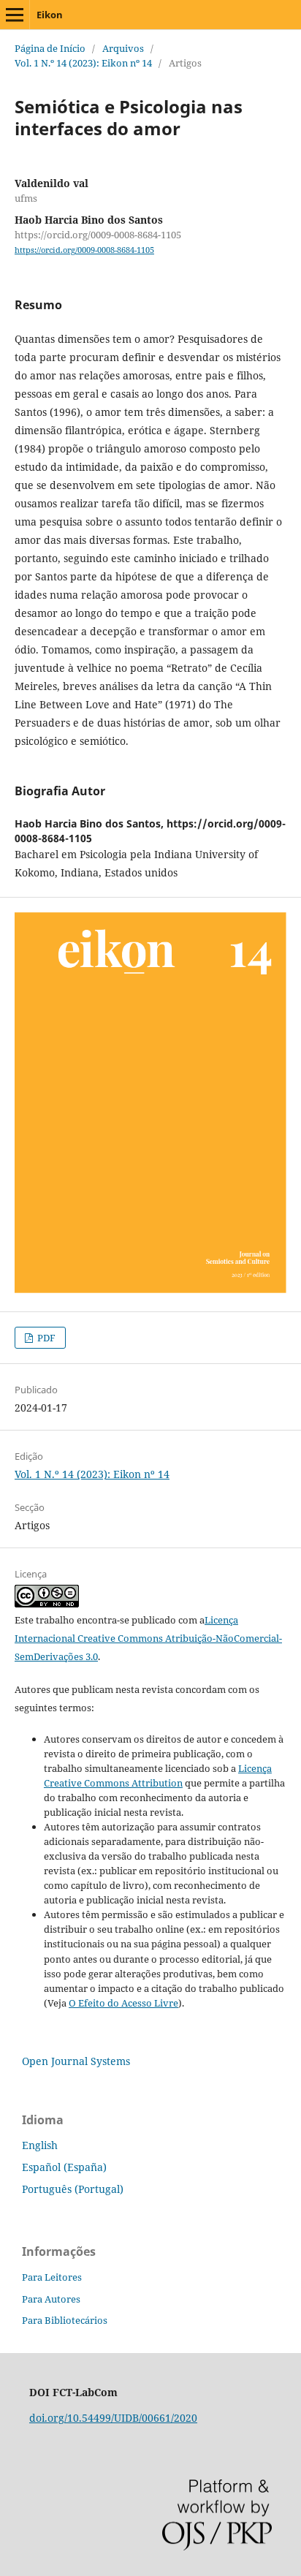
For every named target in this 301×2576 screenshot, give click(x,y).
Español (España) (64, 2167)
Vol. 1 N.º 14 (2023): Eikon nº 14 (83, 63)
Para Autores (51, 2299)
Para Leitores (52, 2277)
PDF (45, 1338)
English (40, 2145)
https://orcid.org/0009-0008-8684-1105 (84, 250)
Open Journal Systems (76, 2061)
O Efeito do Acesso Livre (123, 2003)
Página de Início (50, 48)
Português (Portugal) (73, 2189)
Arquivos (123, 48)
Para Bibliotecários (65, 2320)
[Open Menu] (15, 15)
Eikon (50, 15)
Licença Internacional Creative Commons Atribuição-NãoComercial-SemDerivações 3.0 (148, 1638)
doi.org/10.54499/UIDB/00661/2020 (113, 2418)
